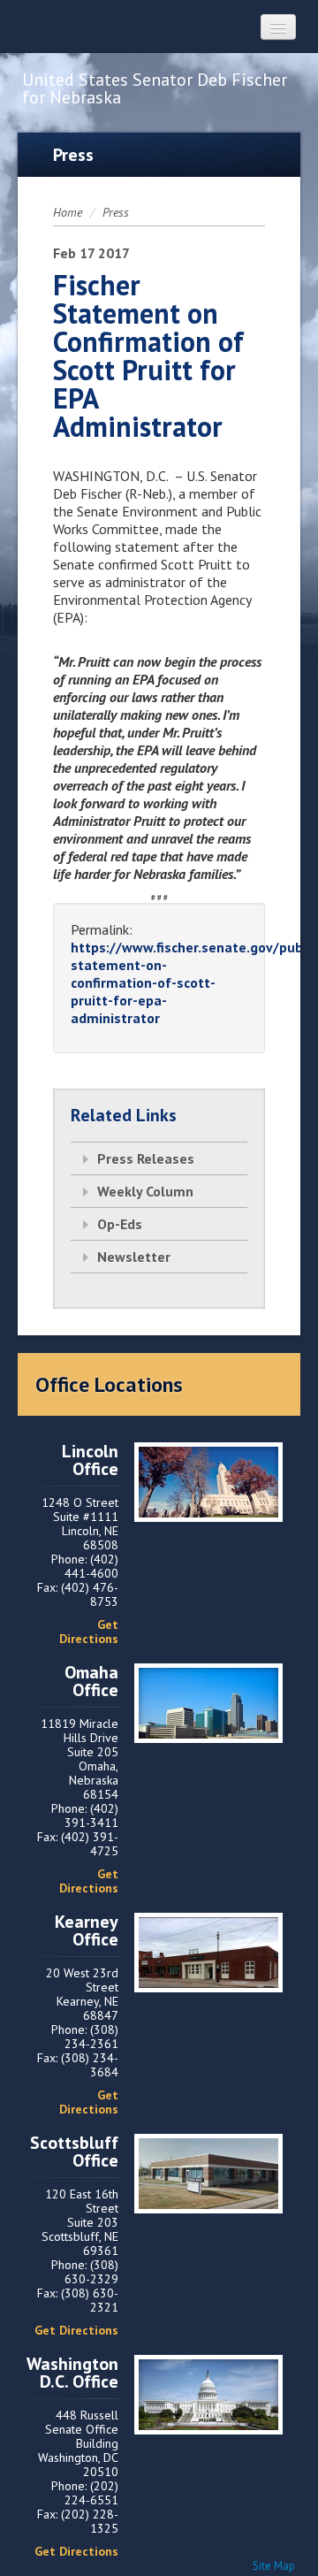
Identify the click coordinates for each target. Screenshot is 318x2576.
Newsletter (134, 1257)
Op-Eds (120, 1224)
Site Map (274, 2566)
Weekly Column (145, 1191)
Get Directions (89, 1632)
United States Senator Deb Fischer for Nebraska (155, 88)
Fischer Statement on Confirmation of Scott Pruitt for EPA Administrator (148, 355)
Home (68, 212)
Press (116, 212)
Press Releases (146, 1158)
